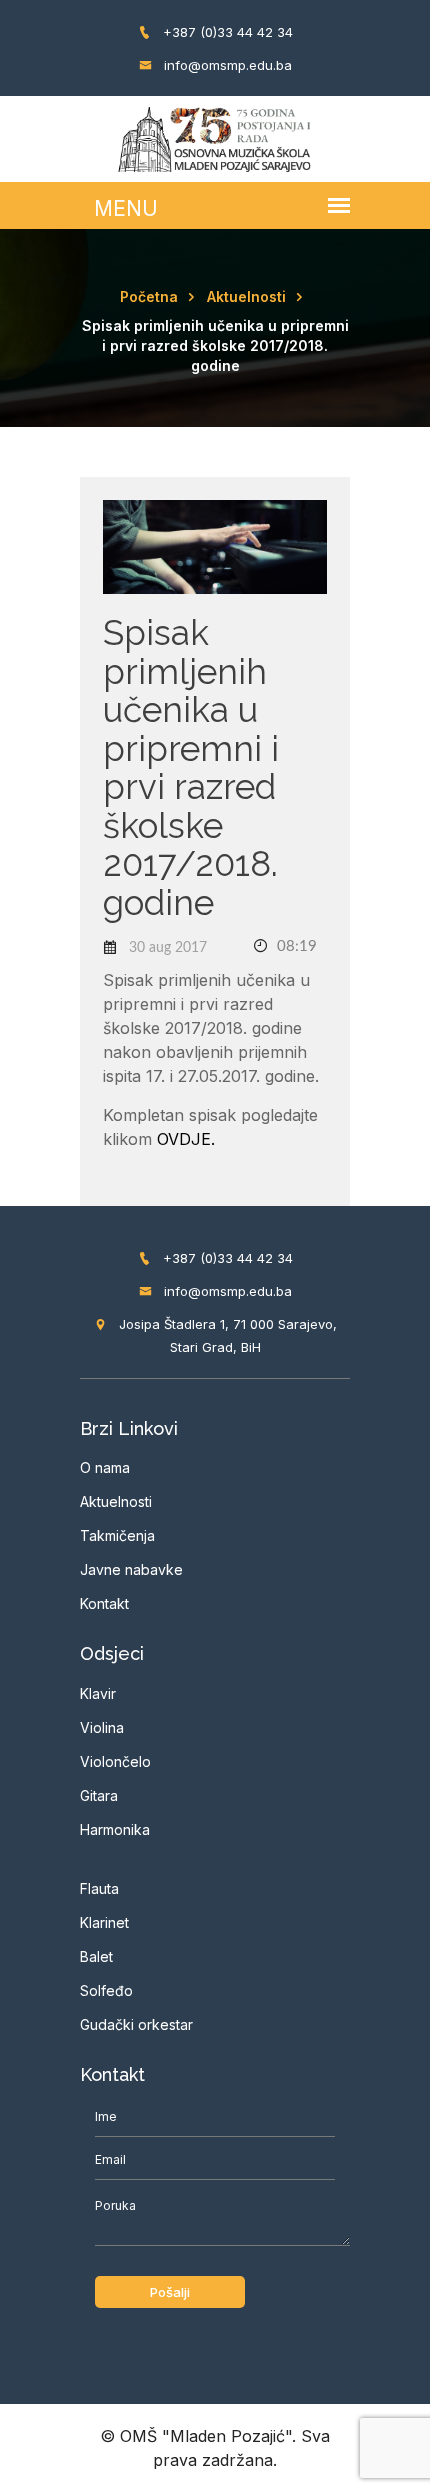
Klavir (98, 1693)
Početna (149, 296)
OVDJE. (186, 1139)
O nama (105, 1467)
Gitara (99, 1795)
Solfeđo (106, 1990)
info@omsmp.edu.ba (226, 65)
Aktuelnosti (246, 296)
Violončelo (115, 1761)
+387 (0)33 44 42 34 (226, 32)
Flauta (99, 1888)
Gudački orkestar (136, 2024)
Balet (96, 1956)
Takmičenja (117, 1535)
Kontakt (104, 1603)
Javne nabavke (131, 1569)
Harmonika (115, 1829)
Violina (102, 1727)
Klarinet (104, 1922)
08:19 (295, 946)
